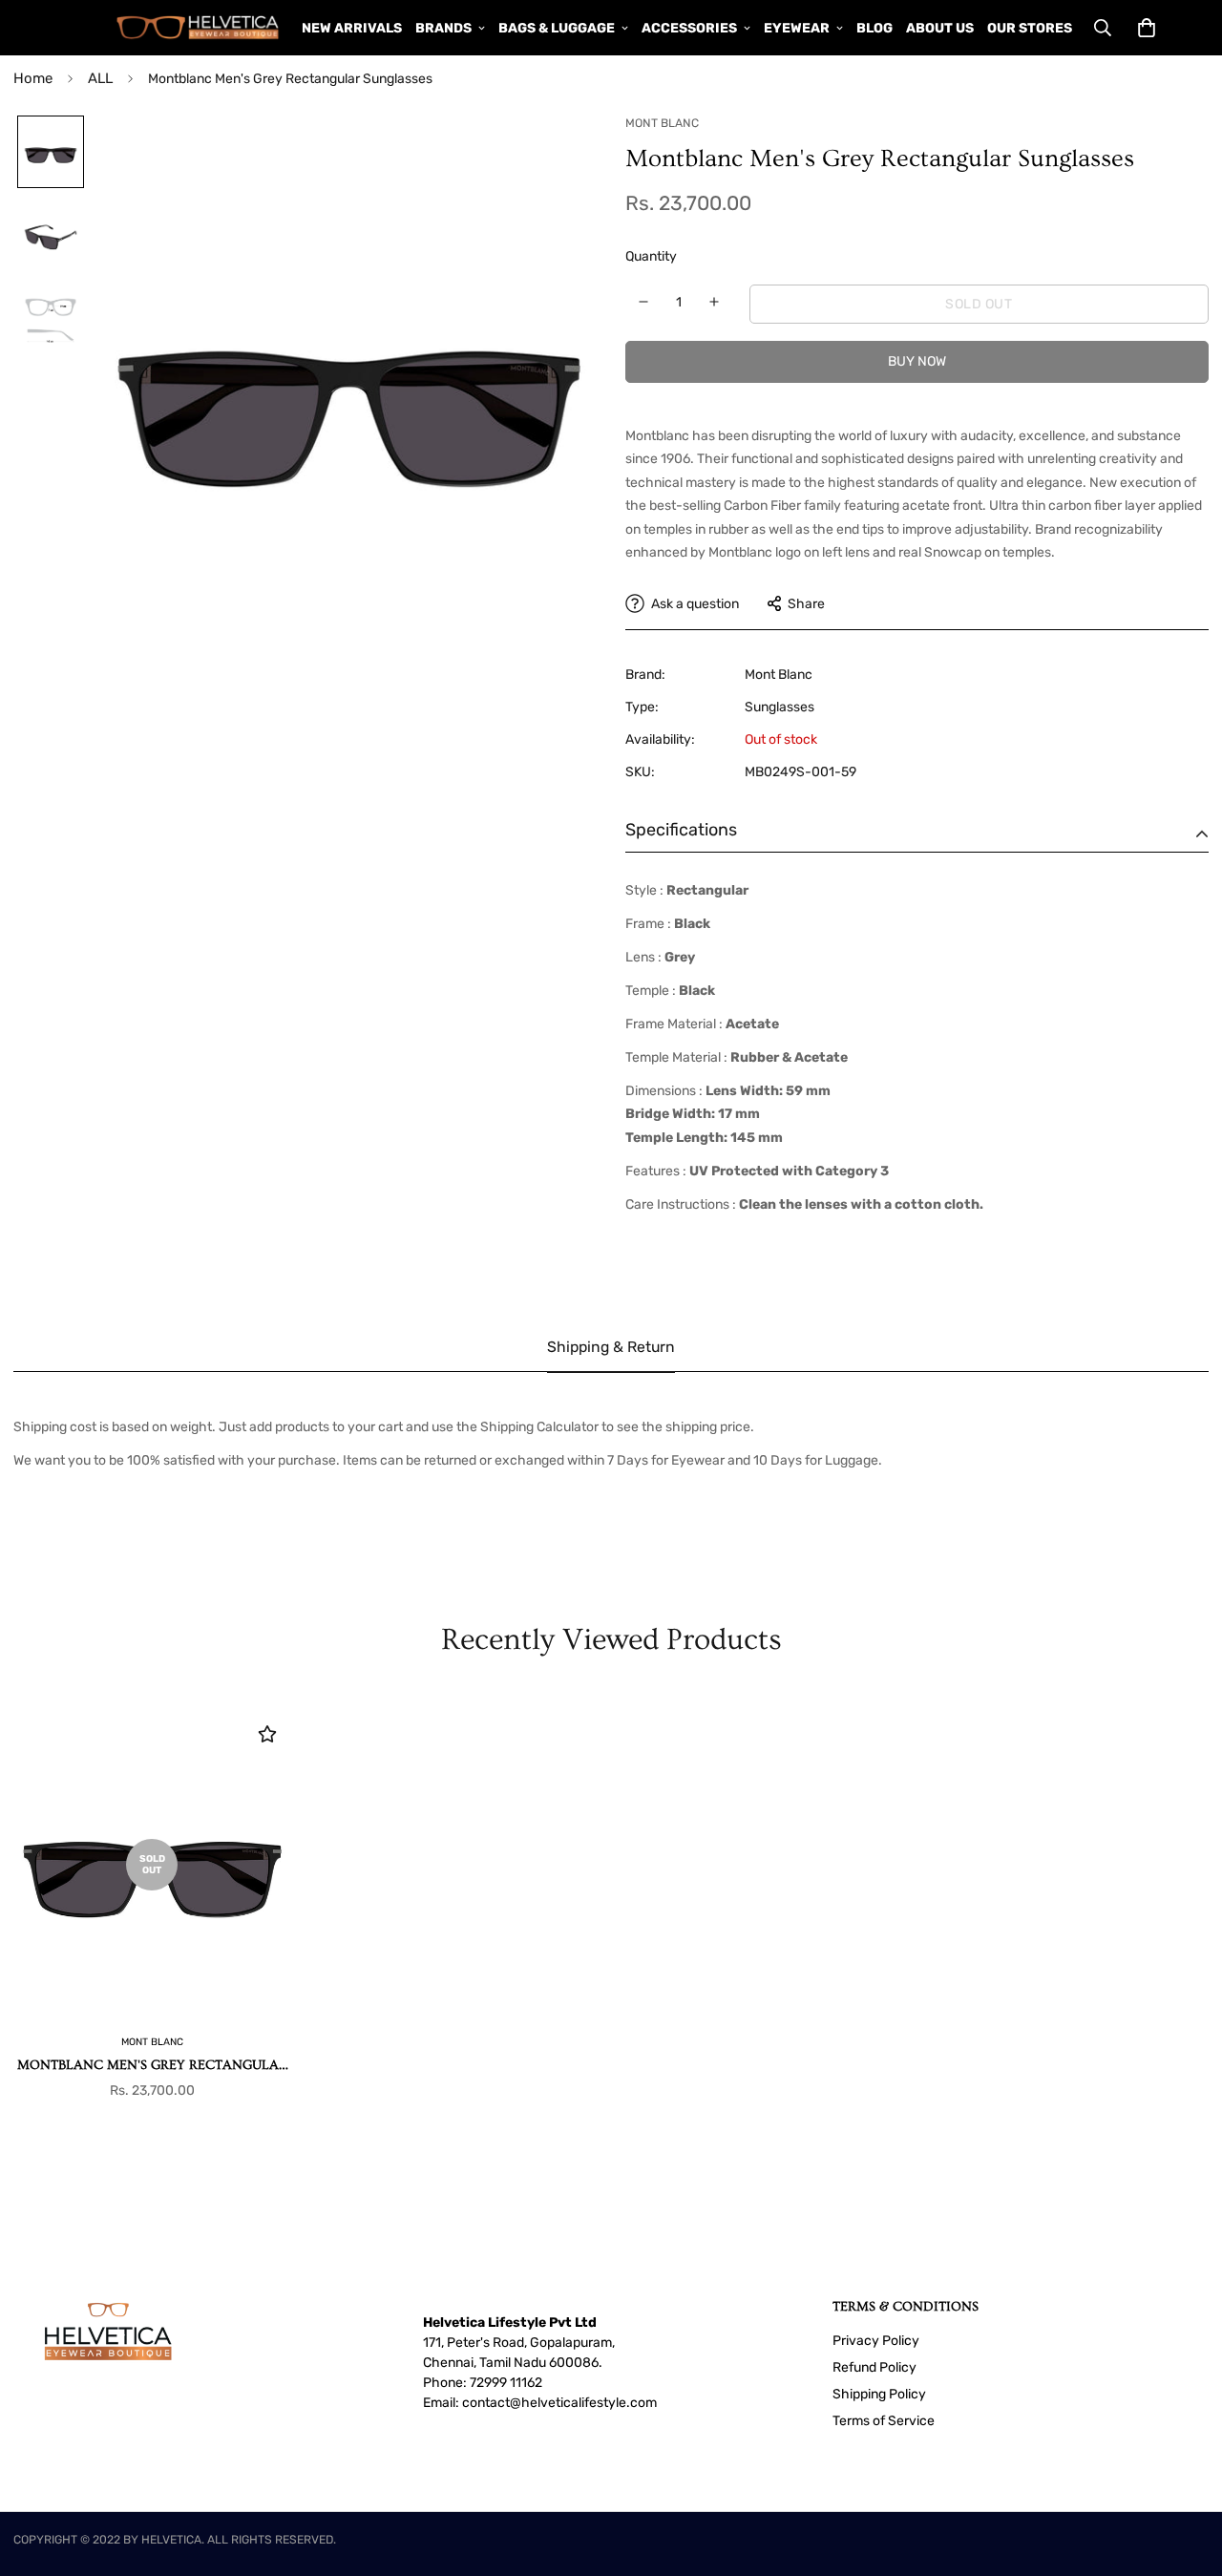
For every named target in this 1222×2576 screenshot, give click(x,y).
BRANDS (443, 28)
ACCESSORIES (689, 28)
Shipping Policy (879, 2394)
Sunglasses (780, 707)
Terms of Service (884, 2421)
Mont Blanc (779, 675)
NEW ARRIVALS (352, 28)
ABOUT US (940, 28)
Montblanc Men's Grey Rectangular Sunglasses (152, 2067)
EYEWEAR (797, 28)
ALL (100, 78)
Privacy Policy (876, 2341)
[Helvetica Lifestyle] (198, 28)
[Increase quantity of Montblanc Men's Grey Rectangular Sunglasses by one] (715, 302)
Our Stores (1030, 28)
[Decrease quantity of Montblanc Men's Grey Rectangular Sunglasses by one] (644, 302)
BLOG (874, 28)
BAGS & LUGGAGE (557, 28)
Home (33, 78)
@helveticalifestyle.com (583, 2403)
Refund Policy (874, 2367)
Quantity (651, 256)
